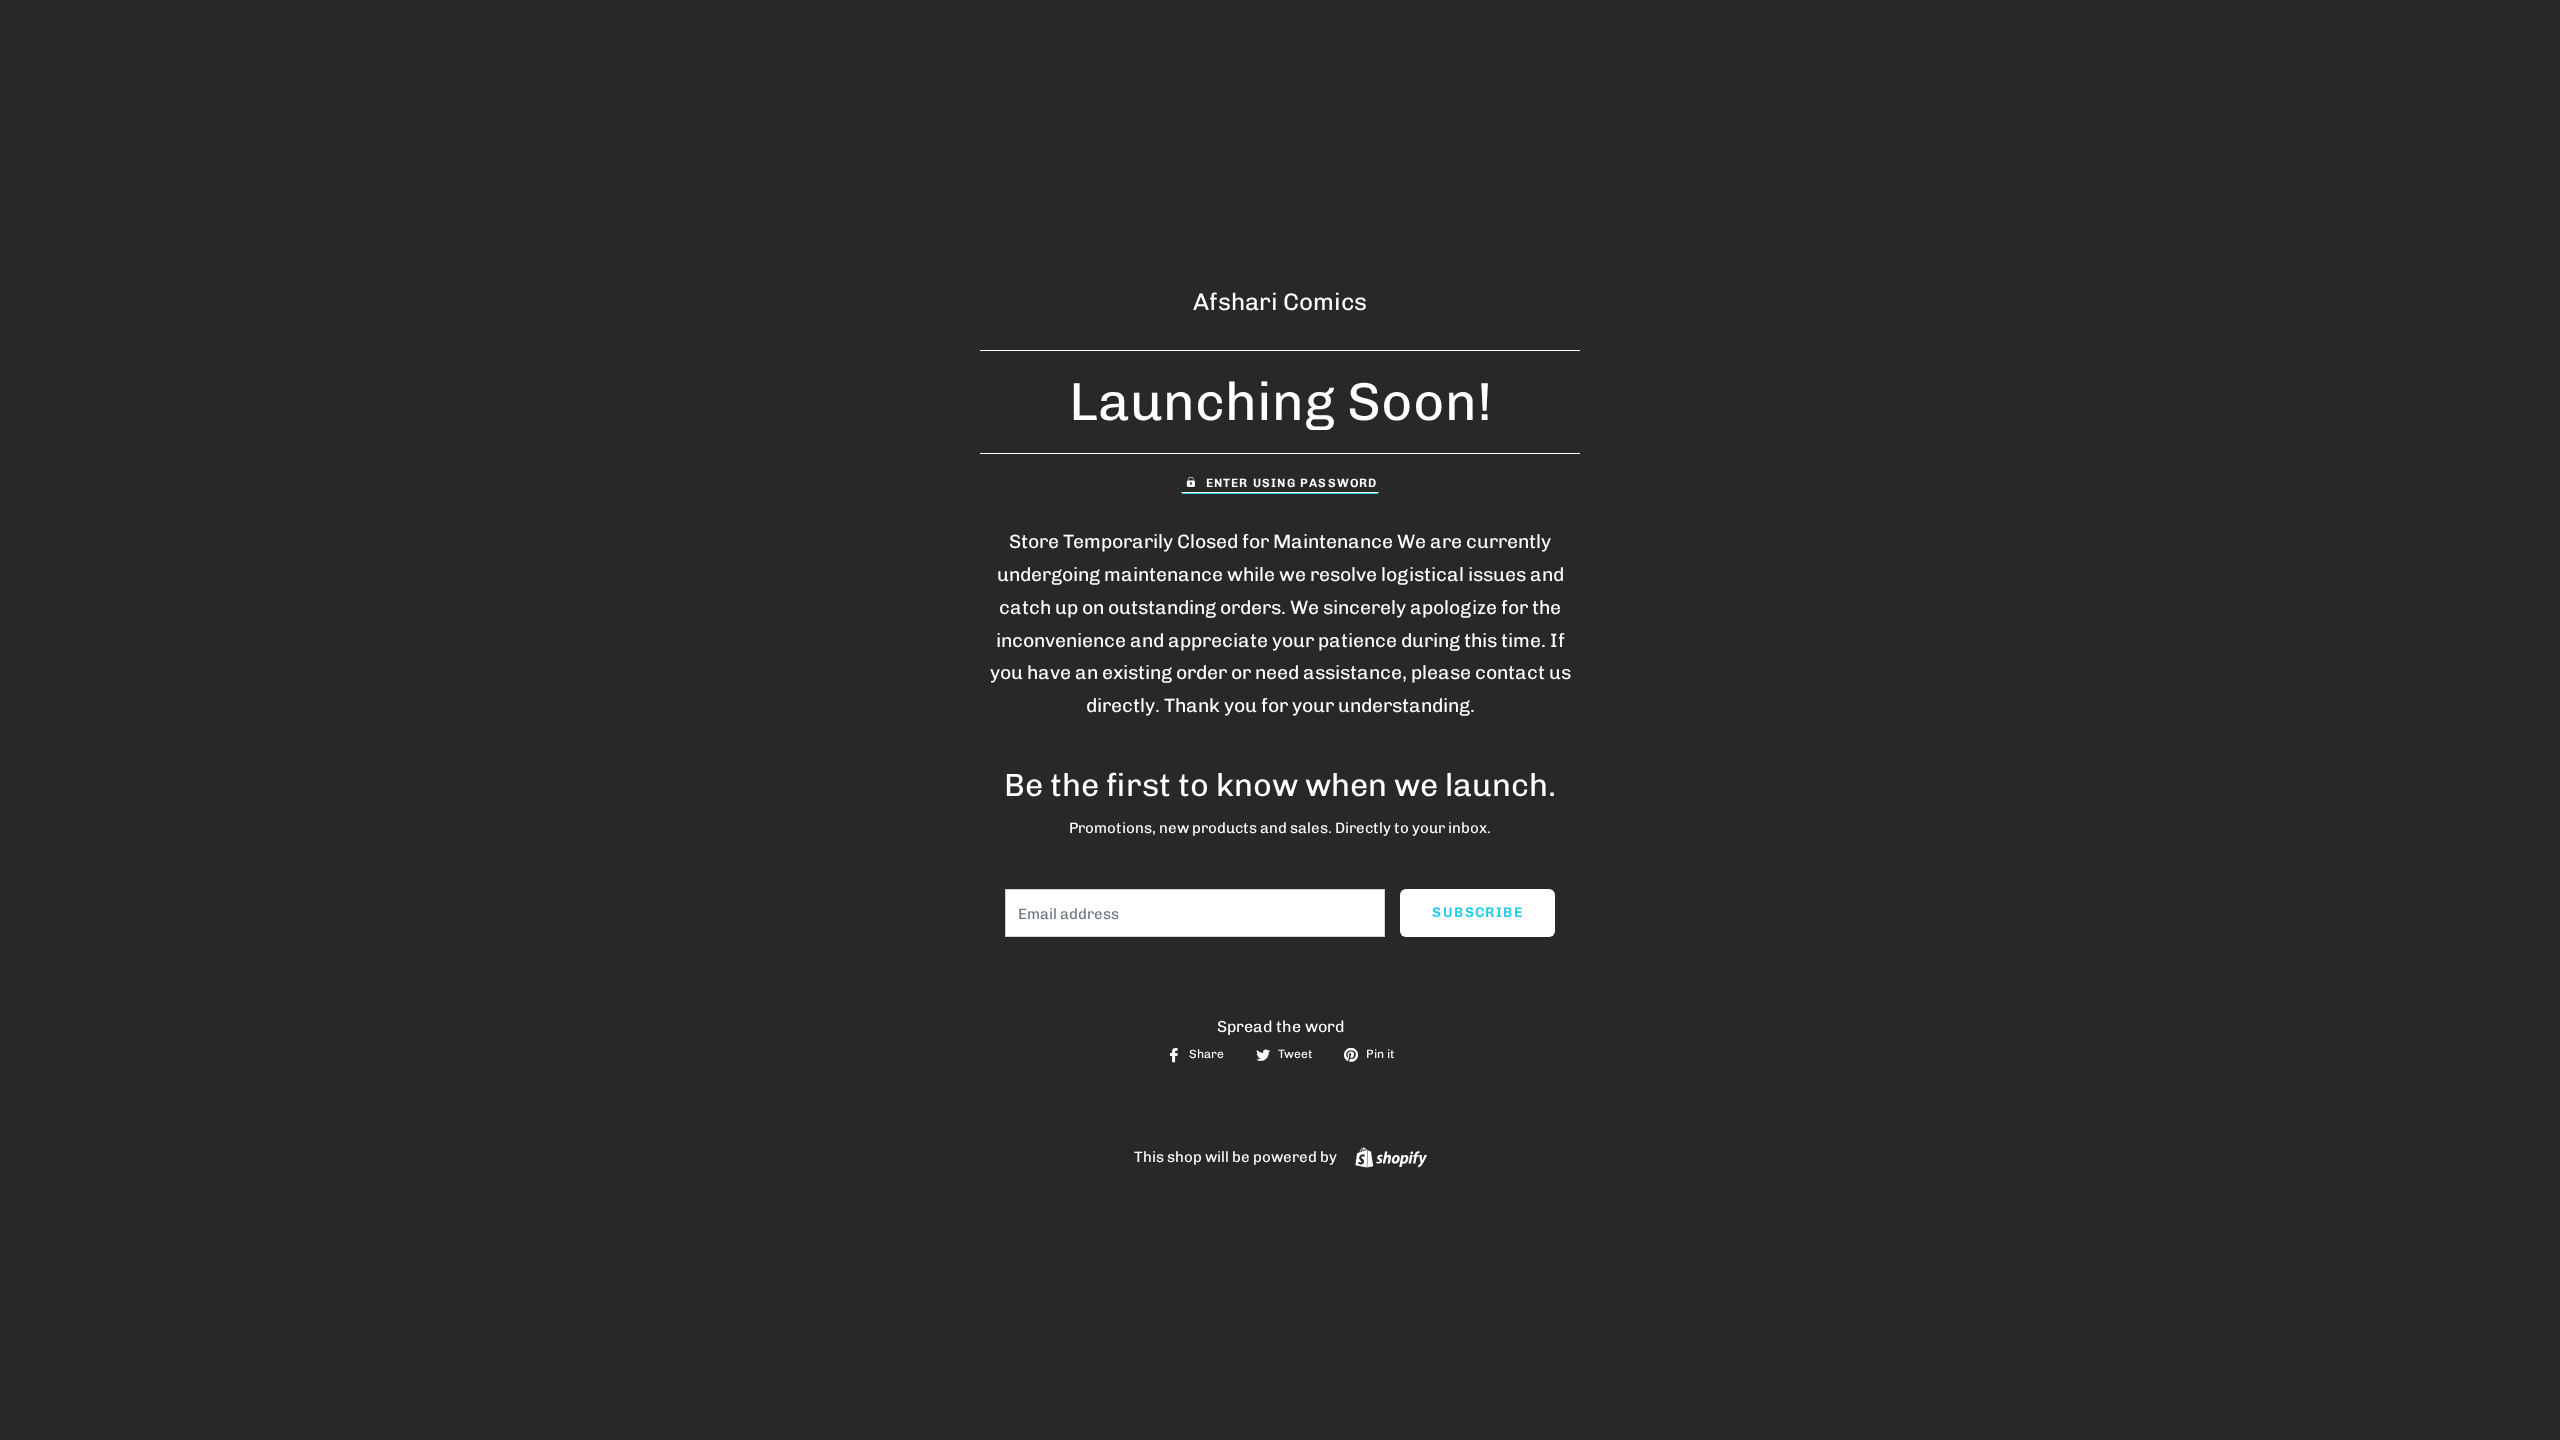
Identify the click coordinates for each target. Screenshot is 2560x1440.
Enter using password (1292, 483)
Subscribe (1477, 912)
